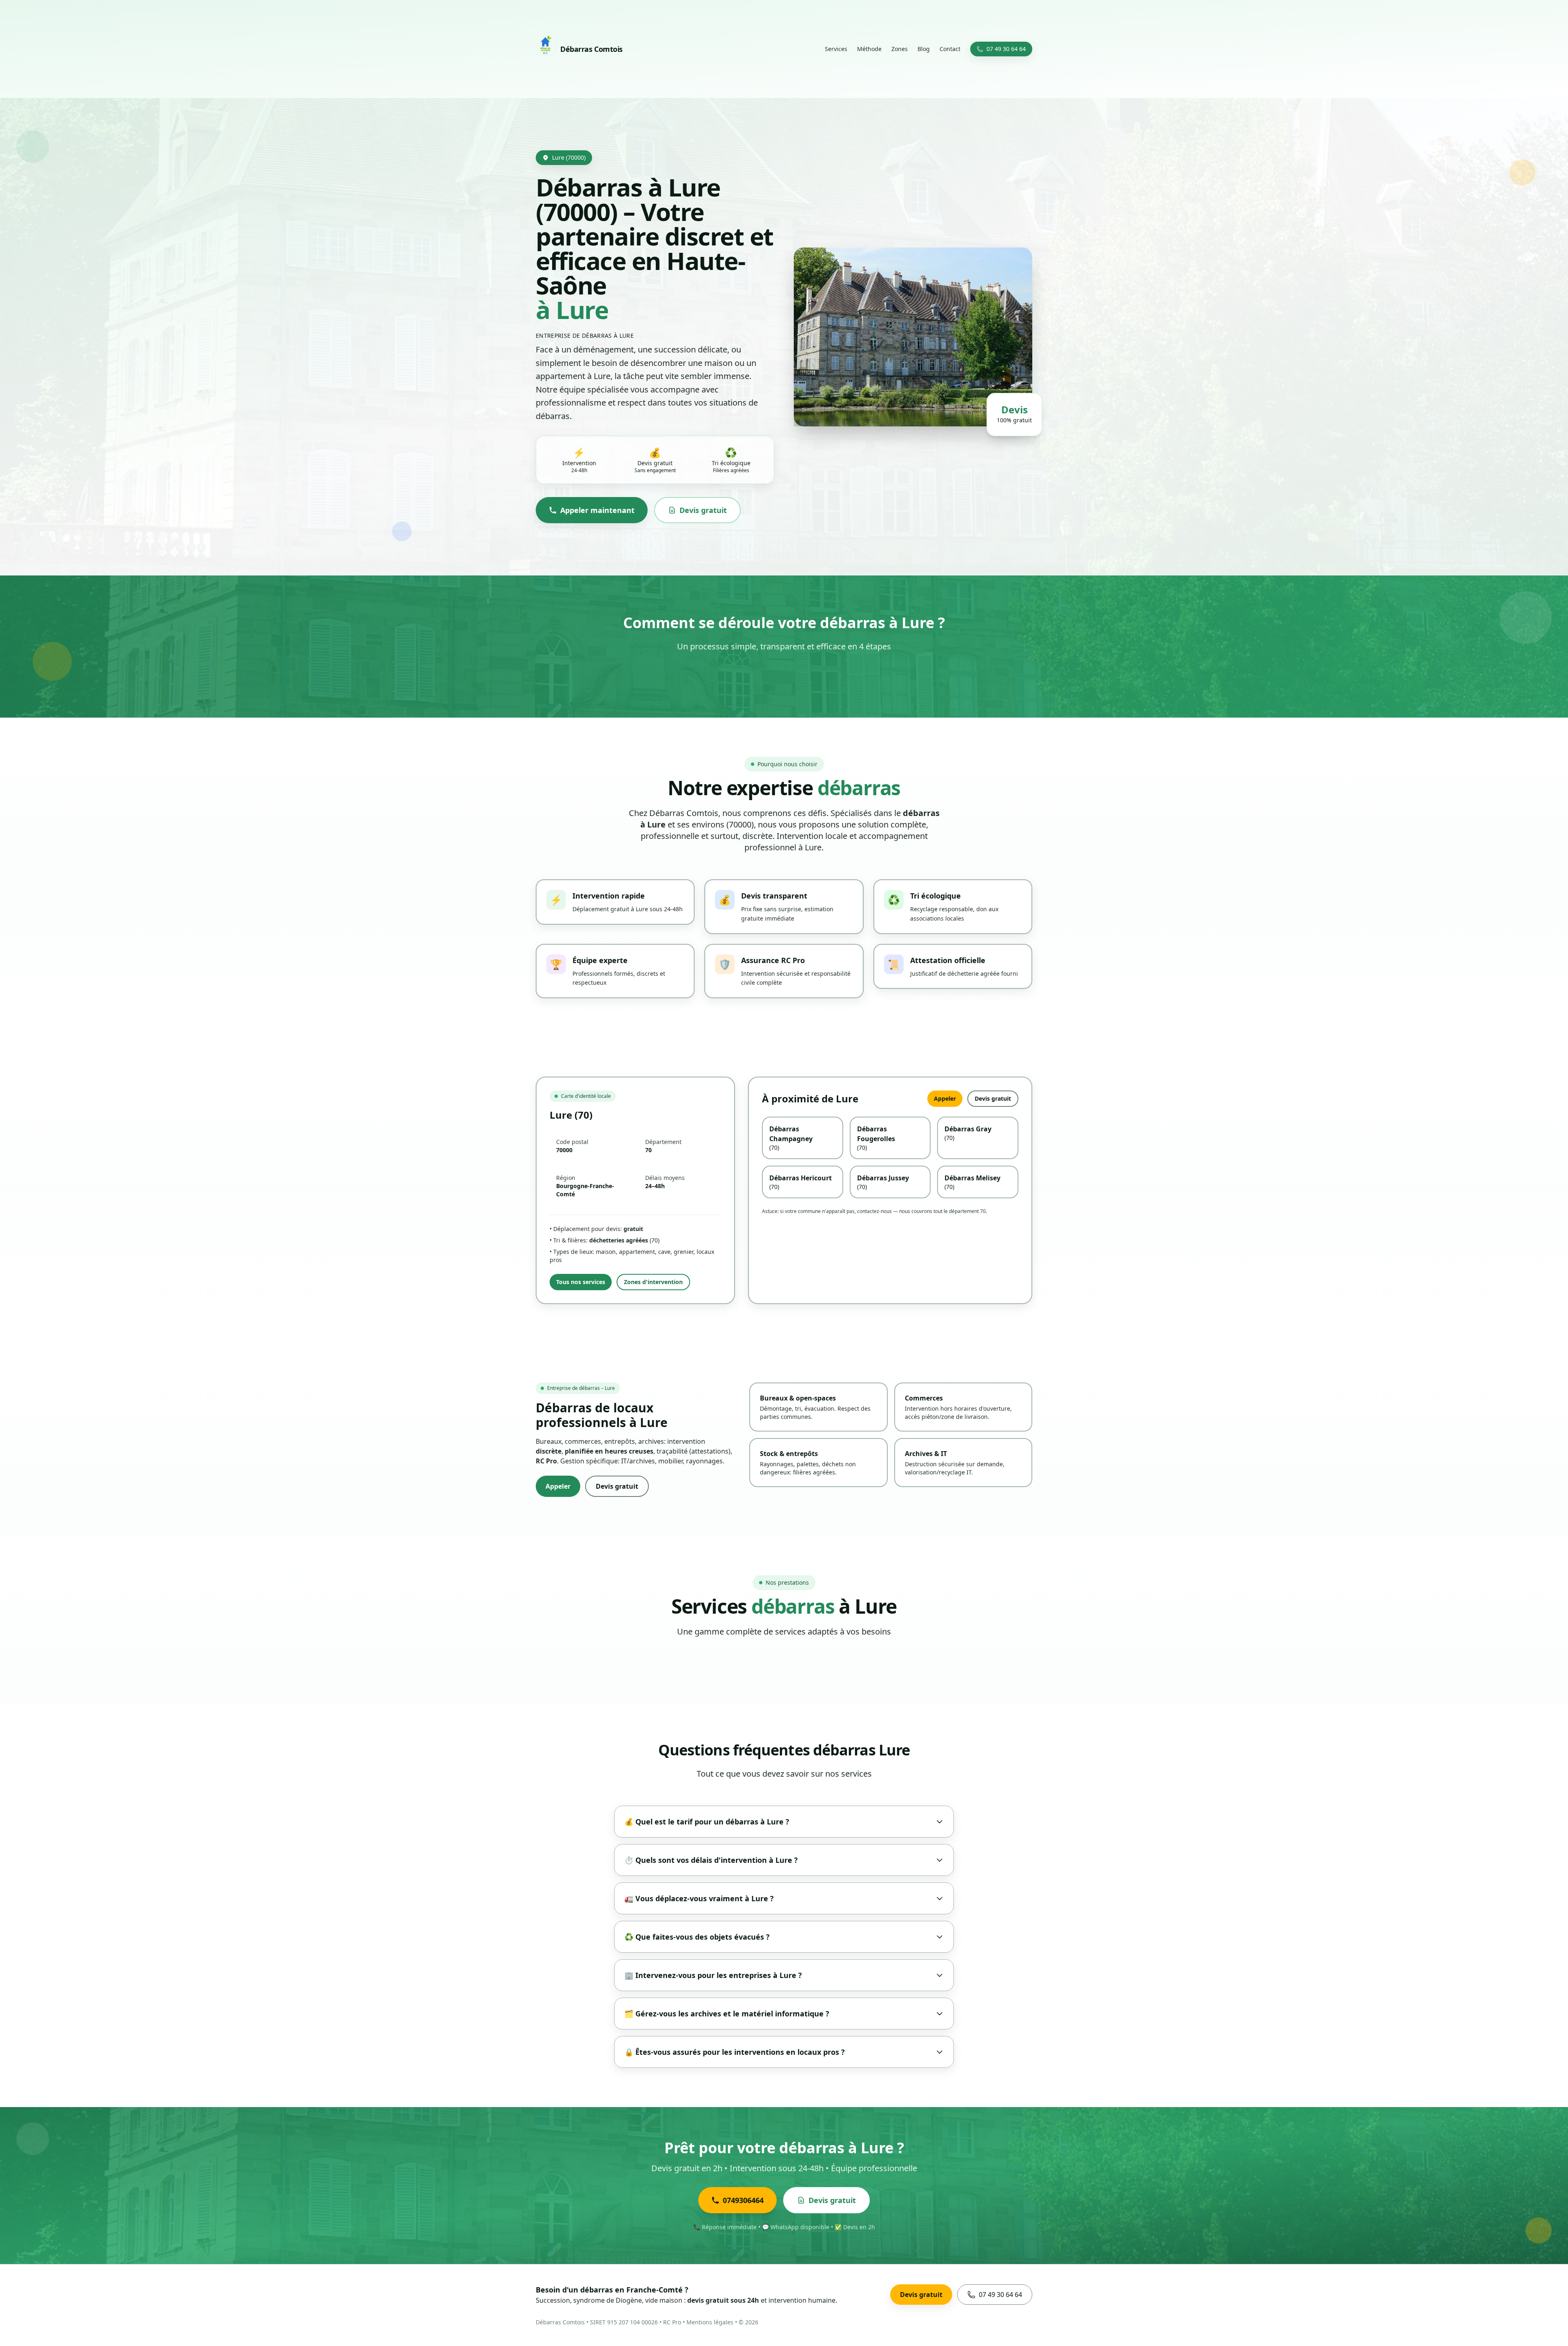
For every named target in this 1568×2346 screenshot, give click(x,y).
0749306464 (743, 2200)
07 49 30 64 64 (1006, 49)
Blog (924, 49)
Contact (950, 49)
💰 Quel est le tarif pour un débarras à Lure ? (707, 1822)
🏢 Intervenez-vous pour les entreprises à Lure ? (713, 1975)
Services (836, 49)
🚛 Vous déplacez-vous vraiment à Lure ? (699, 1898)
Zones (900, 49)
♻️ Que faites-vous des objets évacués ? (697, 1937)
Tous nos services (581, 1282)
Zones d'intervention (653, 1282)
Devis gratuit (703, 510)
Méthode (869, 49)
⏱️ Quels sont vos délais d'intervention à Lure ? (711, 1860)
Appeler (945, 1098)
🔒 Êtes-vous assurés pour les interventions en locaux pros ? (735, 2052)
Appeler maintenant (597, 510)
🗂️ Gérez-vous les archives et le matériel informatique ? (727, 2014)
